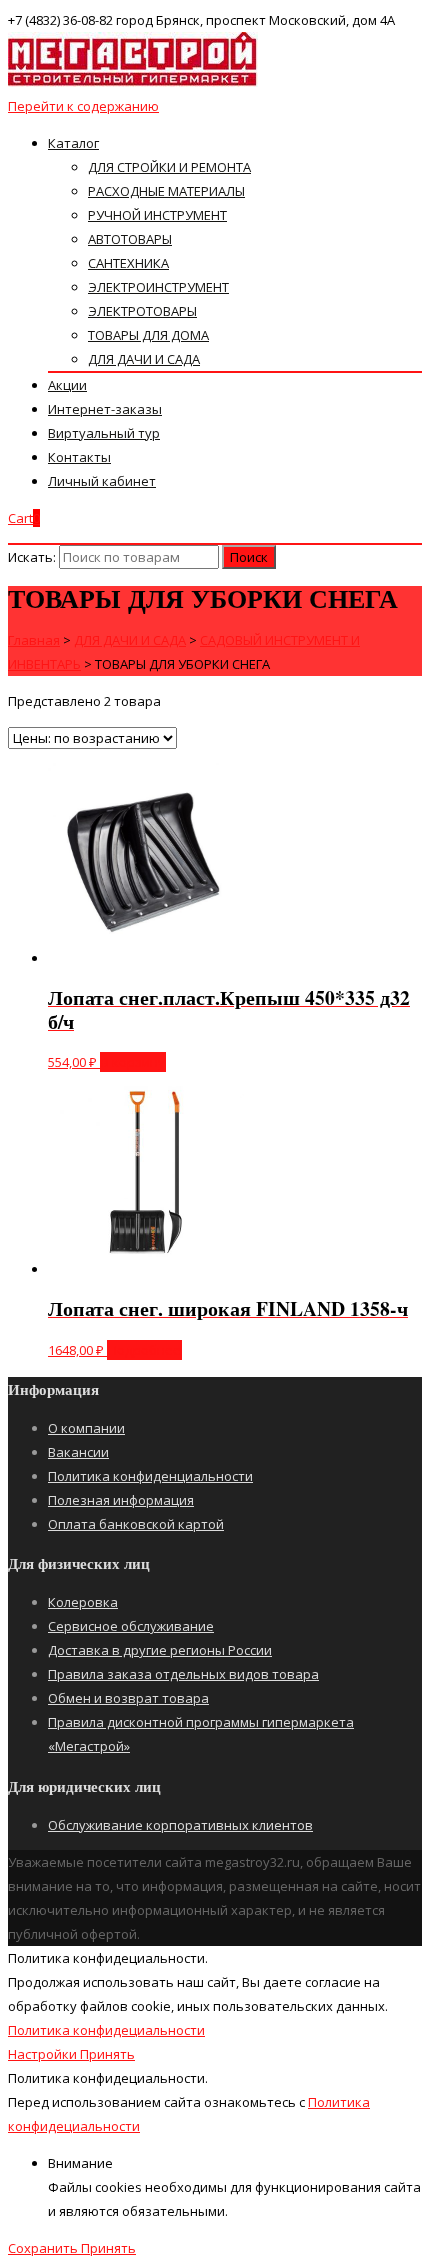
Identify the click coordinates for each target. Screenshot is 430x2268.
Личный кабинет (102, 481)
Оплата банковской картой (136, 1524)
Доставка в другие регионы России (160, 1650)
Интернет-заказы (105, 409)
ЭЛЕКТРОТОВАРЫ (142, 311)
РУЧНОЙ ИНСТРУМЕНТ (157, 215)
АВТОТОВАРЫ (130, 239)
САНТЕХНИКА (128, 263)
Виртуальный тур (104, 433)
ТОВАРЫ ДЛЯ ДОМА (148, 335)
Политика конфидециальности (106, 2030)
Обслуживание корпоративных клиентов (180, 1825)
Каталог (73, 143)
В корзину (133, 1062)
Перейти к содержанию (83, 106)
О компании (86, 1428)
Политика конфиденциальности (150, 1476)
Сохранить (44, 2248)
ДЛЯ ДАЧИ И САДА (144, 359)
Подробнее (144, 1350)
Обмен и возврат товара (128, 1698)
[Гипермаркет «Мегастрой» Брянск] (133, 82)
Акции (67, 385)
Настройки (44, 2054)
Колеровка (83, 1602)
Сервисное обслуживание (131, 1626)
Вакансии (78, 1452)
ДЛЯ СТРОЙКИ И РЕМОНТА (169, 167)
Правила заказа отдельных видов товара (183, 1674)
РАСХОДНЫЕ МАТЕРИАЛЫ (166, 191)
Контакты (79, 457)
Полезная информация (121, 1500)
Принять (107, 2054)
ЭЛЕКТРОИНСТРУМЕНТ (158, 287)
